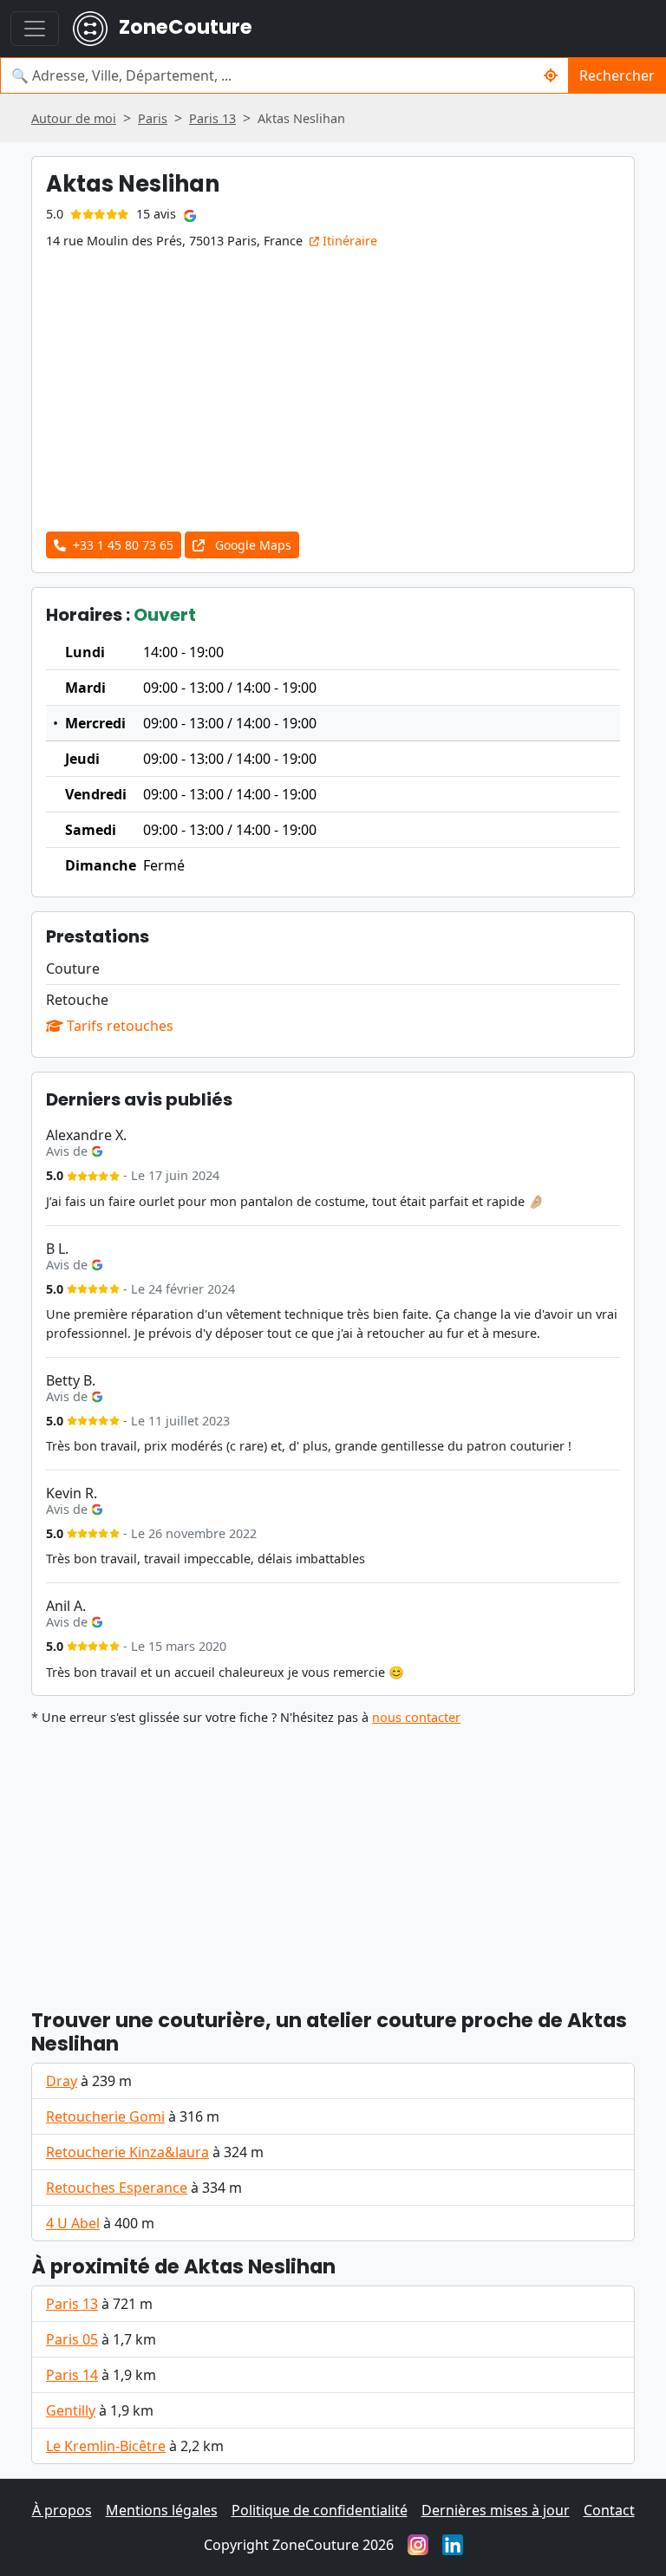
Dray (62, 2081)
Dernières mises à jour (496, 2510)
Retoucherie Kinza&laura (127, 2152)
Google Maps (251, 545)
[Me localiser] (551, 75)
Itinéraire (348, 241)
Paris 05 (72, 2339)
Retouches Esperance (117, 2188)
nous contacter (416, 1717)
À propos (62, 2510)
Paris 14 (72, 2375)
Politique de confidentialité (320, 2510)
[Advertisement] (333, 1860)
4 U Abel (73, 2223)
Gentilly (71, 2410)
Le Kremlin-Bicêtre (106, 2446)
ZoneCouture (183, 27)
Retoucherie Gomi (105, 2116)
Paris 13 (72, 2304)
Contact (609, 2510)
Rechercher (617, 75)
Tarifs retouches (118, 1026)
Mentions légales (162, 2510)
